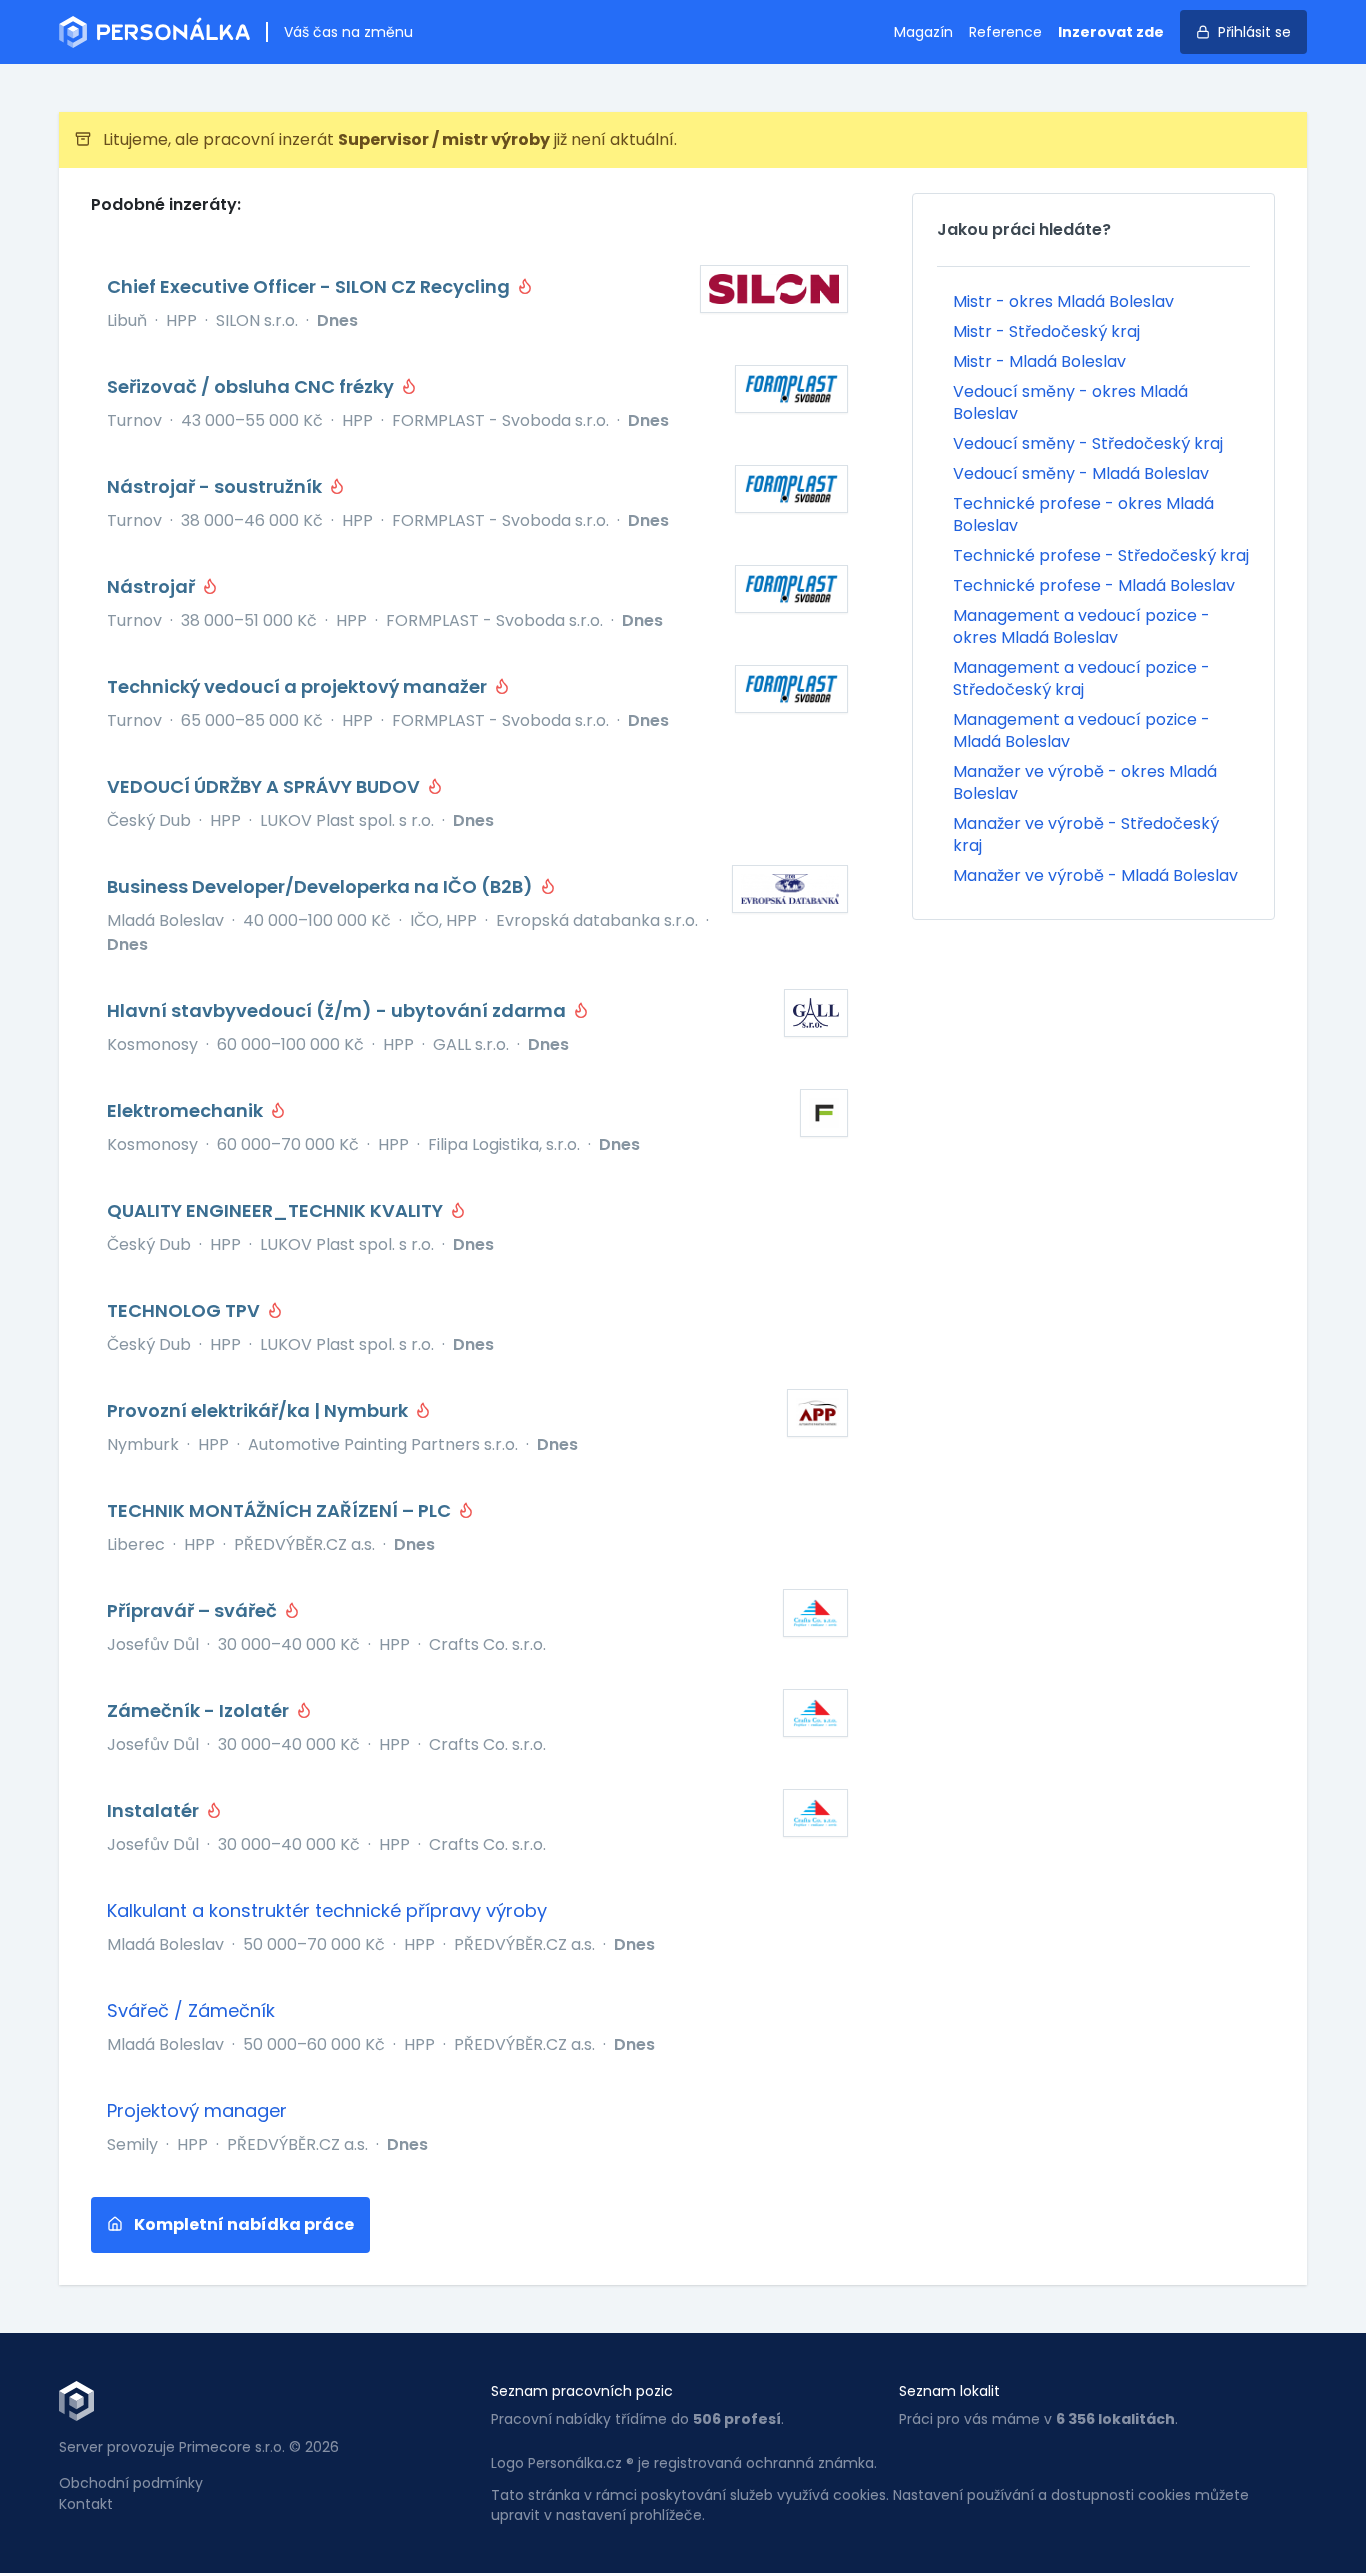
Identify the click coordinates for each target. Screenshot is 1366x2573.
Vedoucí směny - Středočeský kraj (1088, 443)
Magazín (923, 32)
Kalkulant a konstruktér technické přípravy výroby (327, 1910)
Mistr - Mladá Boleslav (1039, 361)
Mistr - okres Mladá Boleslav (1063, 301)
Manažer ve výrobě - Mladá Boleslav (1095, 875)
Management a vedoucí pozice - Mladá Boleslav (1081, 730)
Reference (1005, 32)
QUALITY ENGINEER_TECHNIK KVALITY (277, 1210)
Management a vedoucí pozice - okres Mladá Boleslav (1081, 626)
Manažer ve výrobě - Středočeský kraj (1086, 834)
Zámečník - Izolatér (200, 1710)
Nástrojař (153, 586)
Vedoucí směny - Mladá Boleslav (1081, 473)
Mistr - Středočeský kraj (1046, 331)
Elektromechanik (187, 1110)
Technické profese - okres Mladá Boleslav (1083, 514)
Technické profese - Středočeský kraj (1101, 555)
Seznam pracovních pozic (582, 2391)
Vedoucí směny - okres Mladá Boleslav (1070, 402)
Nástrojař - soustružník (216, 486)
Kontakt (86, 2504)
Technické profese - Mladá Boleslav (1094, 585)
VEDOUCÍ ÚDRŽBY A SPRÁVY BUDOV (265, 786)
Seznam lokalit (949, 2391)
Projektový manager (197, 2110)
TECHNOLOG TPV (185, 1310)
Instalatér (155, 1810)
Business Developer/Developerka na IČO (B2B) (322, 886)
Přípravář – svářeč (194, 1610)
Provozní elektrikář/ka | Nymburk (259, 1410)
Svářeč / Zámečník (191, 2010)
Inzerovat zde (1111, 32)
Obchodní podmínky (131, 2483)
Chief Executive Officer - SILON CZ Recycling (310, 286)
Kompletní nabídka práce (242, 2224)
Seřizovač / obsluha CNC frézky (252, 386)
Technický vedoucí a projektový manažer (299, 686)
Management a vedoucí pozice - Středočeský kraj (1081, 678)
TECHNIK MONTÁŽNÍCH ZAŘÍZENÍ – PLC (281, 1510)
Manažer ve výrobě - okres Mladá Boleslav (1085, 782)
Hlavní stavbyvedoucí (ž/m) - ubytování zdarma (338, 1010)
